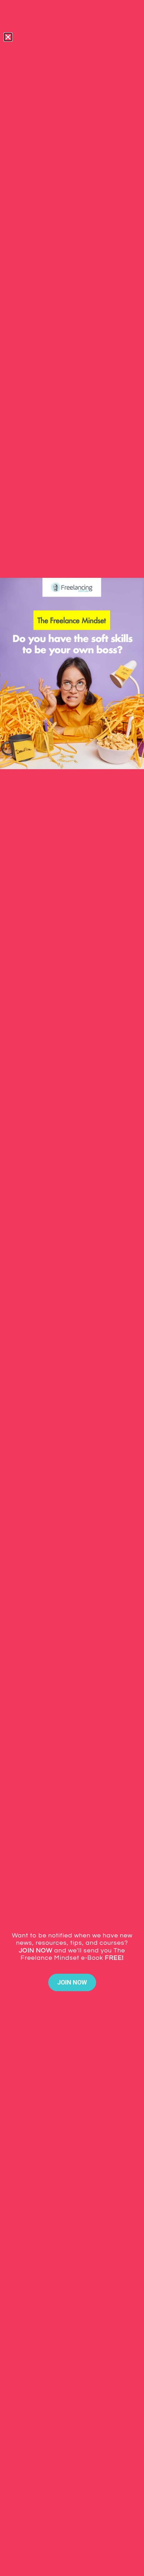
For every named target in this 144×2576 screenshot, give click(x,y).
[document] (72, 1288)
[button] (8, 37)
